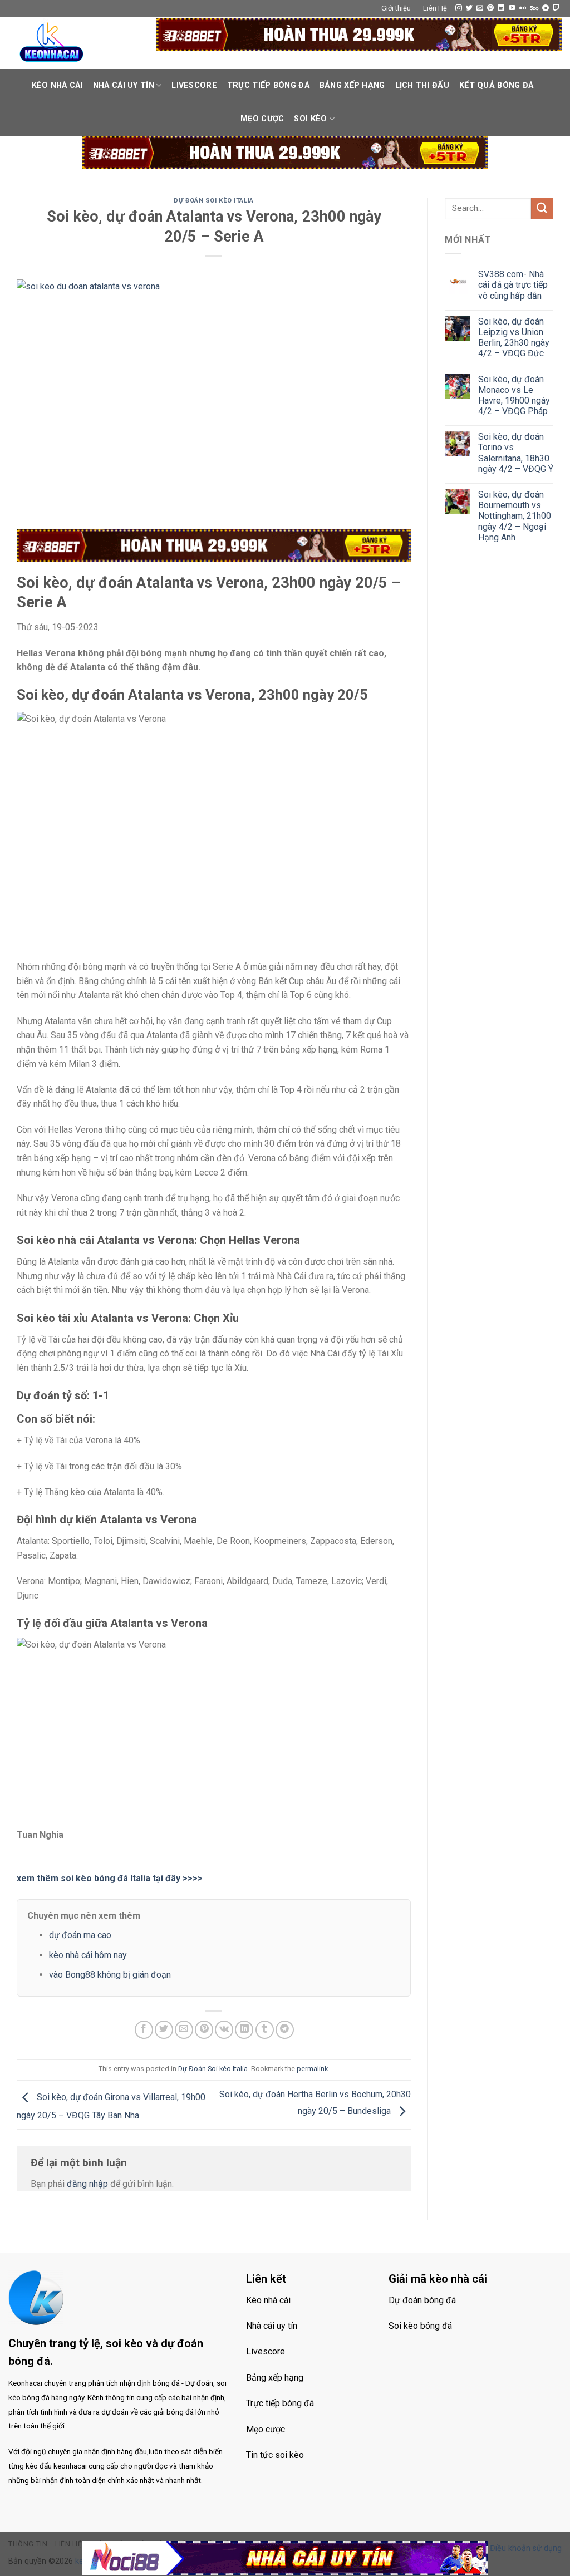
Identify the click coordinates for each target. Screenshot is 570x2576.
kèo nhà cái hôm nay (88, 1955)
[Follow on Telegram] (546, 8)
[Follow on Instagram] (459, 8)
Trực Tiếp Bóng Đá (268, 85)
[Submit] (542, 208)
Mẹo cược (262, 119)
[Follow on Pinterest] (490, 8)
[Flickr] (523, 8)
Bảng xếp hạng (352, 85)
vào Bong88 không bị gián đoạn (110, 1975)
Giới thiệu (396, 8)
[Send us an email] (480, 8)
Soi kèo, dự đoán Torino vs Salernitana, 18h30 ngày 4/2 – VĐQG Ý (516, 453)
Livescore (194, 85)
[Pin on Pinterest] (204, 2030)
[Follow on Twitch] (556, 8)
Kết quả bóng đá (496, 85)
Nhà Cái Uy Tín (124, 85)
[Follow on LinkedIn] (501, 8)
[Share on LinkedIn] (244, 2030)
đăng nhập (87, 2184)
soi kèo (310, 119)
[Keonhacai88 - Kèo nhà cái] (52, 43)
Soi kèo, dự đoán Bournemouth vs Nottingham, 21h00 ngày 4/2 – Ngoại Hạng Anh (515, 516)
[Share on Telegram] (285, 2030)
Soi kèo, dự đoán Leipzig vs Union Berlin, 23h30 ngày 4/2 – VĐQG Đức (514, 338)
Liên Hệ (435, 8)
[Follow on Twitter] (469, 8)
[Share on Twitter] (164, 2030)
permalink (312, 2069)
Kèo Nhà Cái (57, 85)
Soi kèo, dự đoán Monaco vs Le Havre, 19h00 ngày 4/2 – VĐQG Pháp (514, 395)
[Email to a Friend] (184, 2030)
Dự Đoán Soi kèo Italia (213, 201)
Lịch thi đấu (422, 85)
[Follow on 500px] (534, 8)
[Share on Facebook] (144, 2030)
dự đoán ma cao (80, 1935)
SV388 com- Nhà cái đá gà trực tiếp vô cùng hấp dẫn (513, 285)
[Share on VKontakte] (224, 2030)
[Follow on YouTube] (512, 8)
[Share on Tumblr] (265, 2030)
